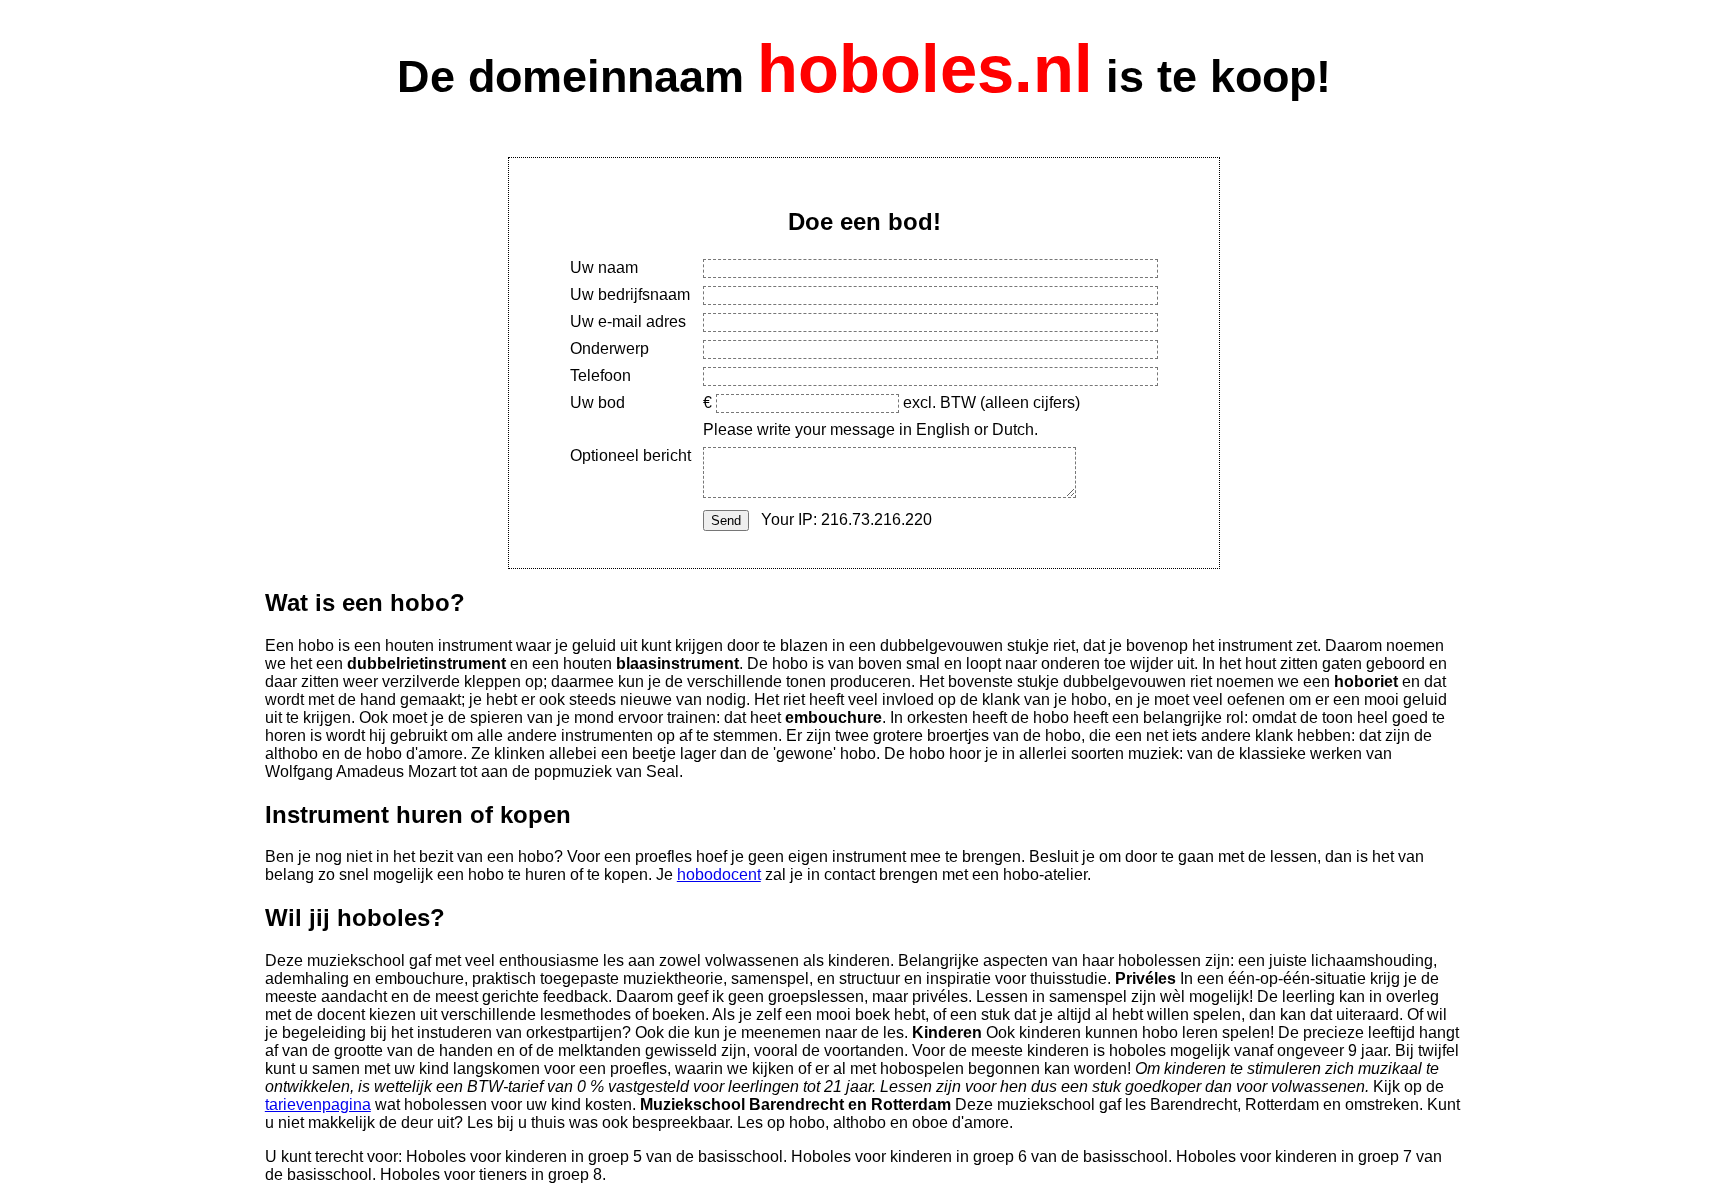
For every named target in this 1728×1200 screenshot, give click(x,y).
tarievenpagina (318, 1104)
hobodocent (719, 874)
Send (726, 520)
